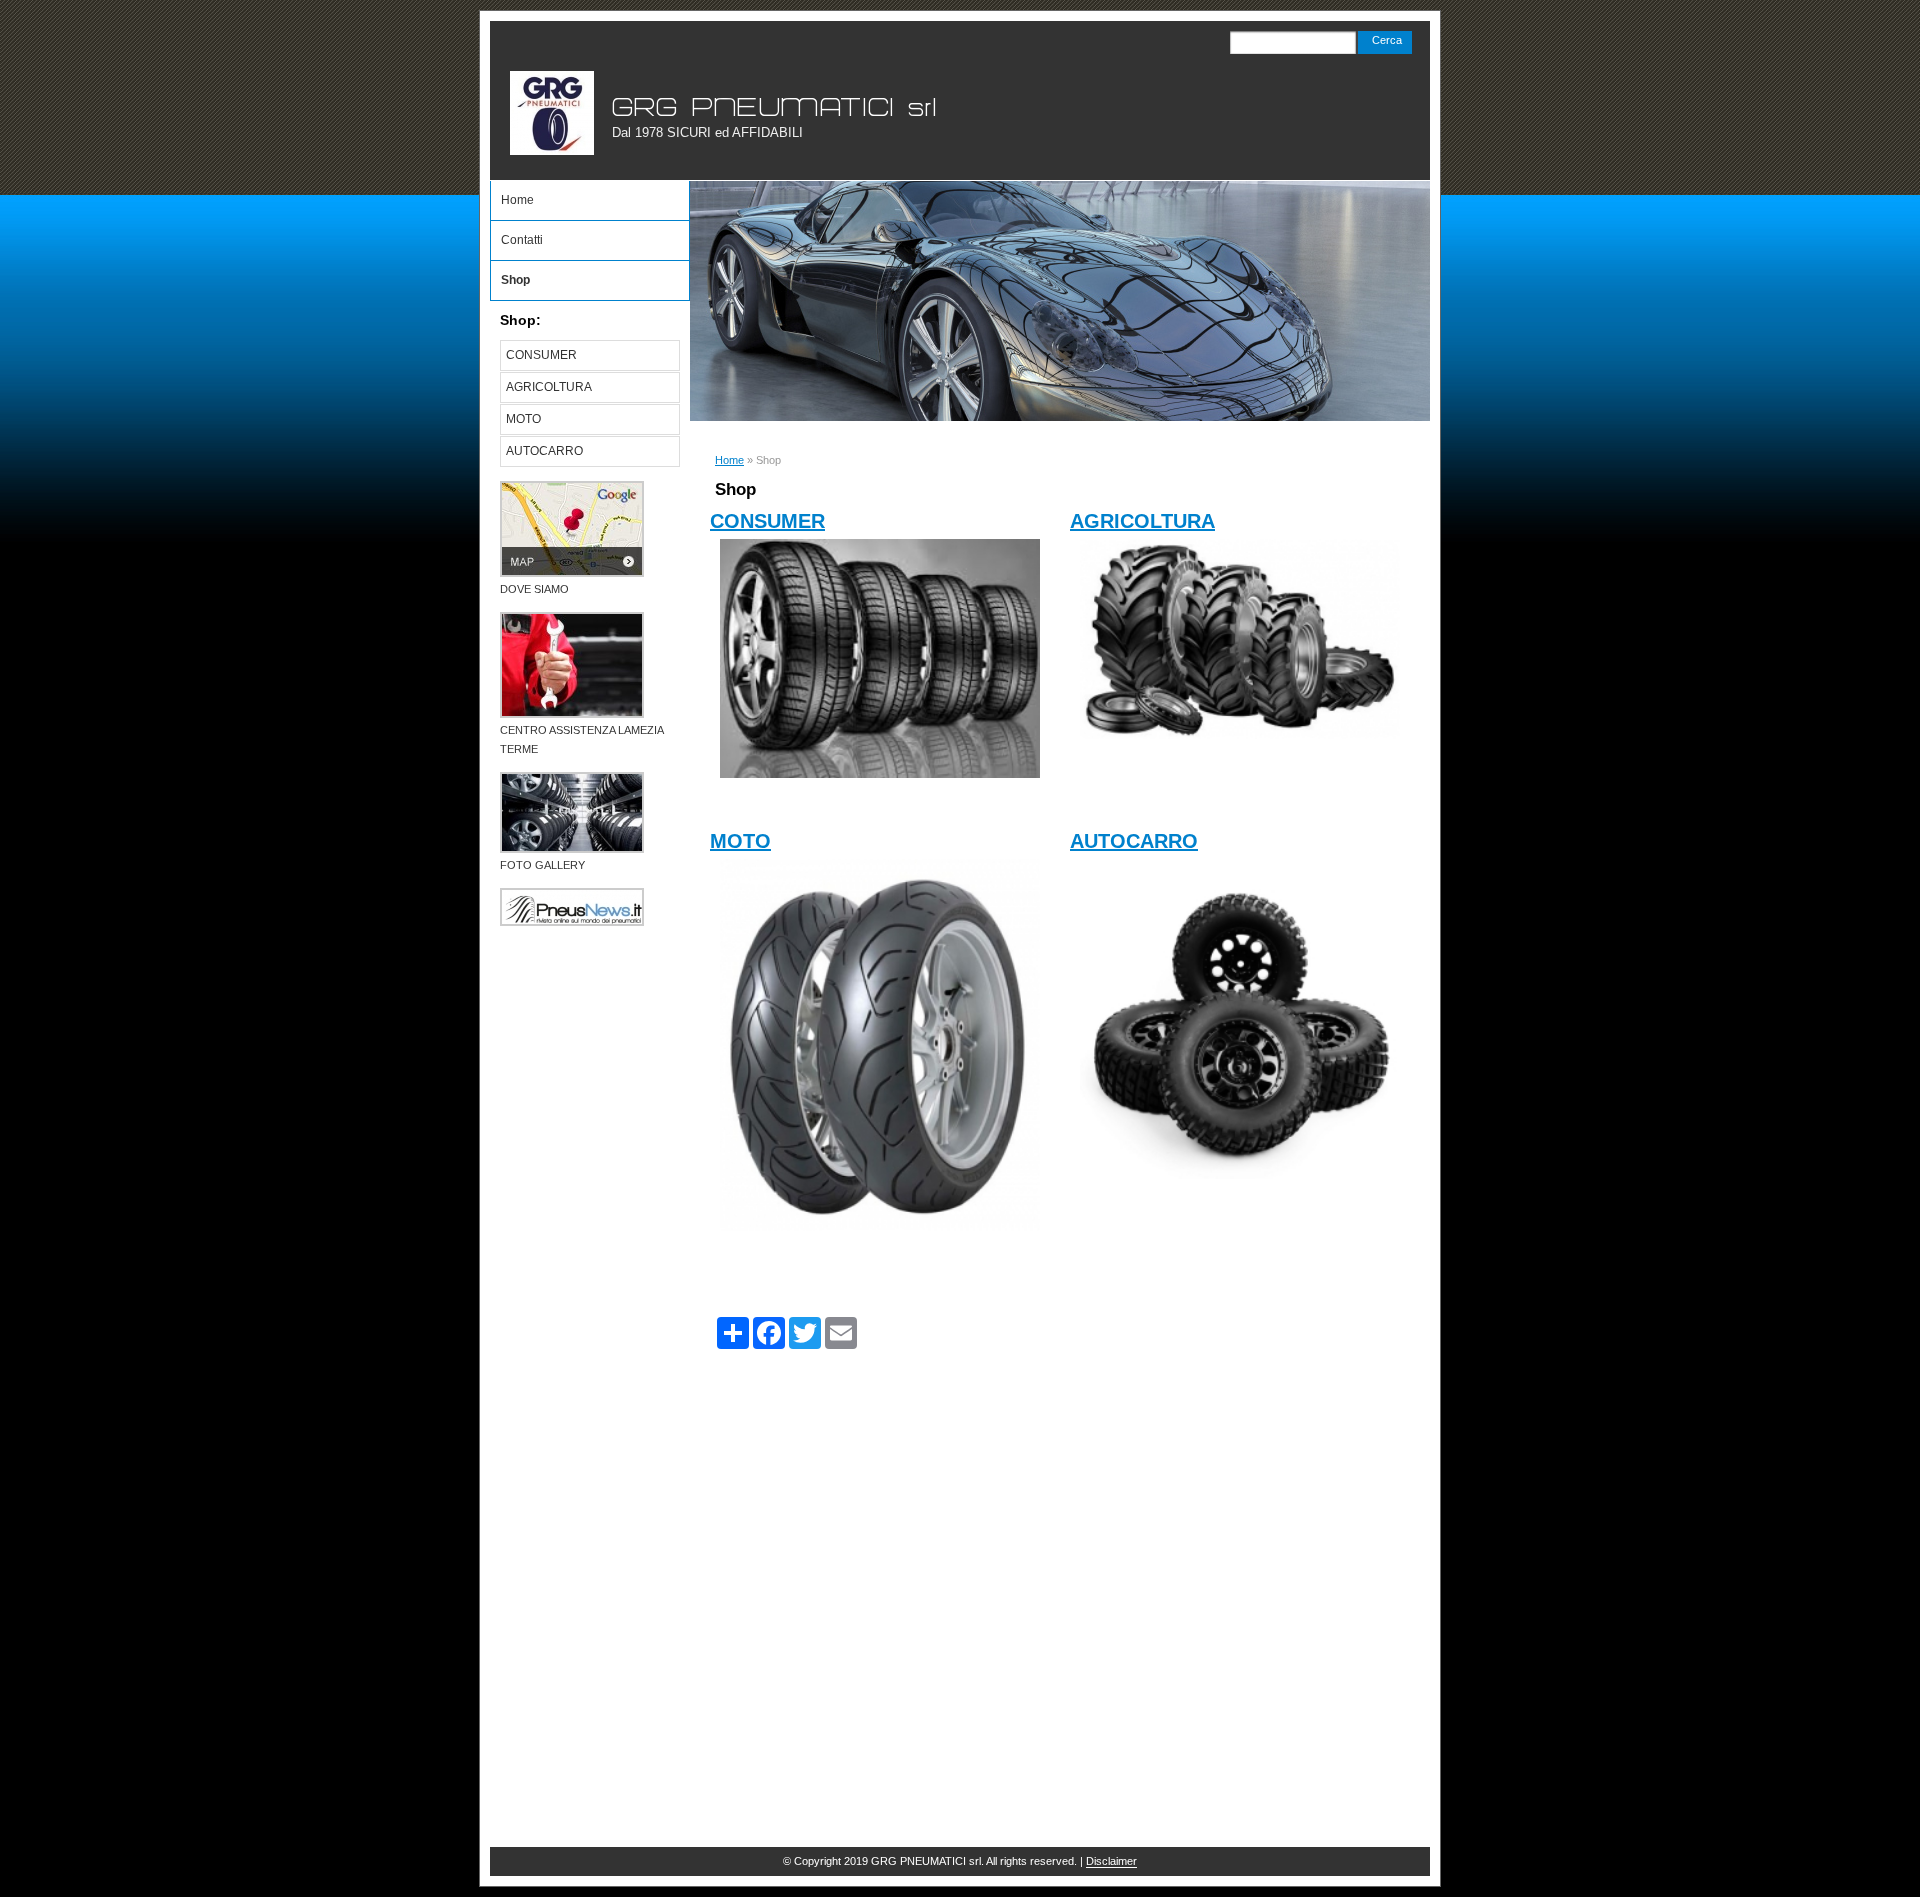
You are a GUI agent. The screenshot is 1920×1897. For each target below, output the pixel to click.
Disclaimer (1111, 1861)
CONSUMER (767, 521)
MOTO (740, 841)
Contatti (522, 240)
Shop (515, 280)
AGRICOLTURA (1142, 521)
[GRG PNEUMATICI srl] (552, 113)
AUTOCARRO (1134, 841)
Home (729, 460)
